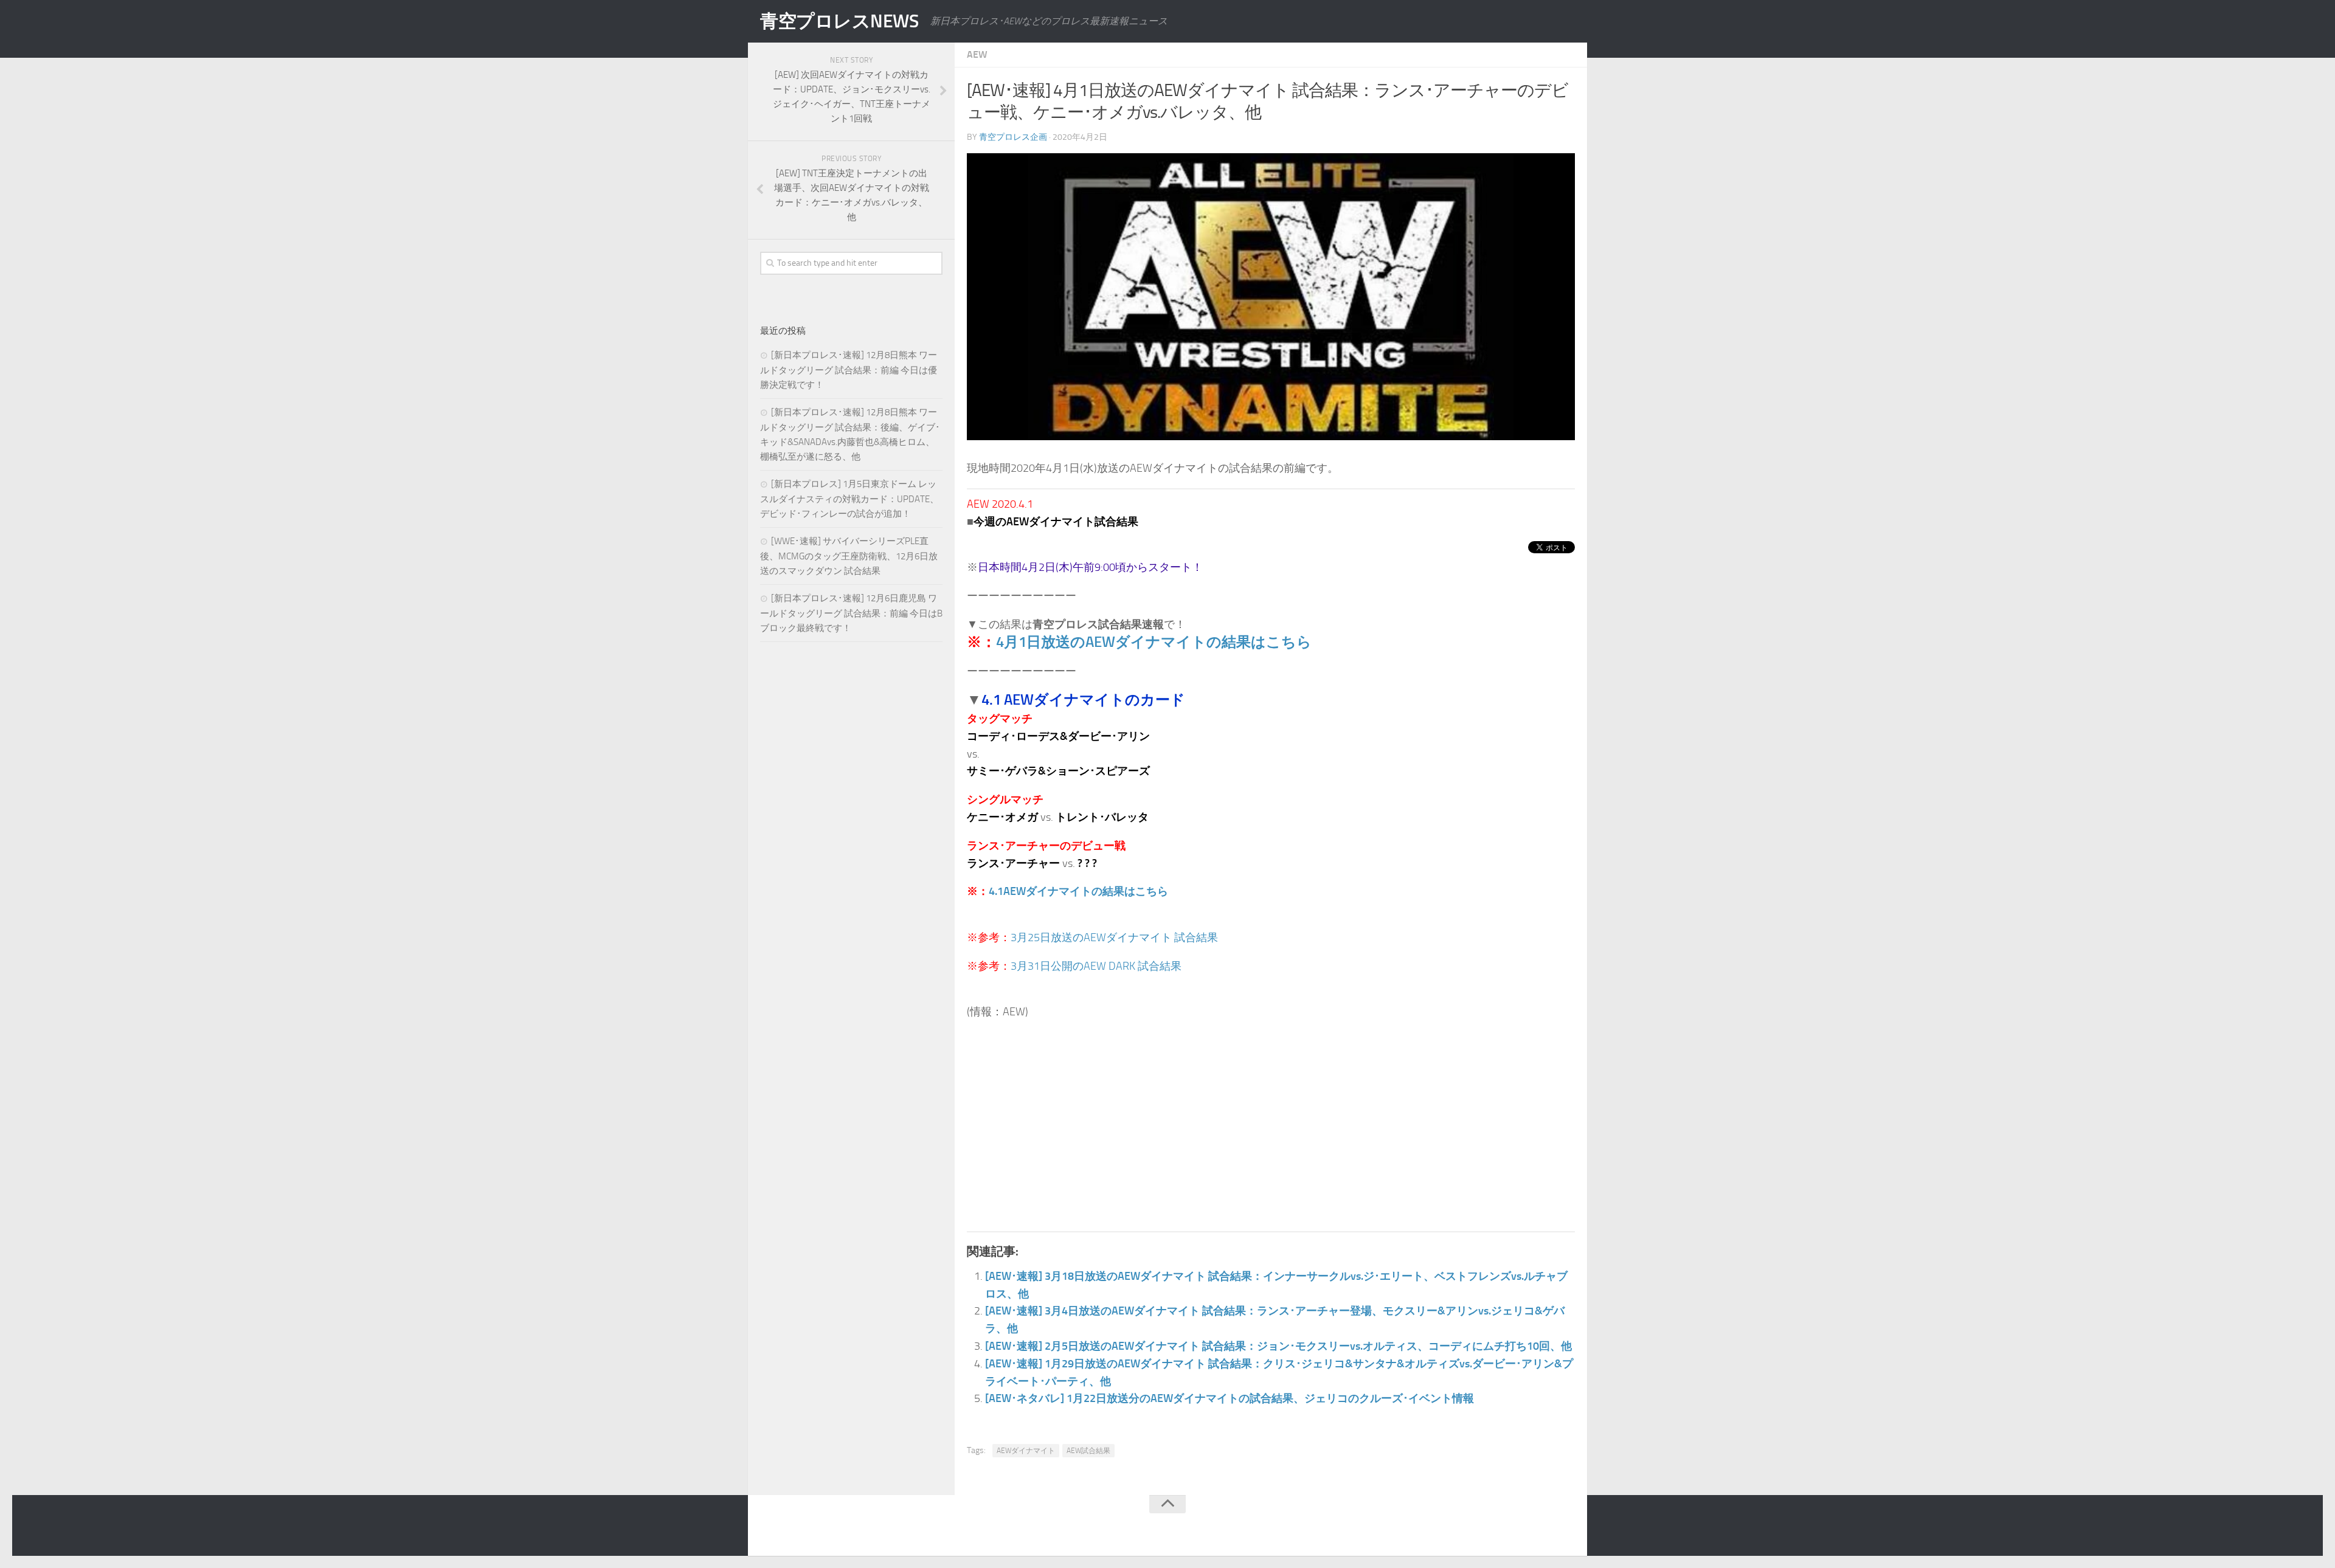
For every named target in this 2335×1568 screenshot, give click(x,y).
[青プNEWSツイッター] (1542, 1528)
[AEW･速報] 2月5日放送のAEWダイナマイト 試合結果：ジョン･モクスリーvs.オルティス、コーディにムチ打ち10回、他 (1278, 1346)
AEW (977, 54)
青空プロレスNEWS (839, 21)
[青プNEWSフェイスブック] (1566, 1528)
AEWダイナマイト (1026, 1451)
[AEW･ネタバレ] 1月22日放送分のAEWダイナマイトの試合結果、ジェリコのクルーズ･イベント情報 (1230, 1398)
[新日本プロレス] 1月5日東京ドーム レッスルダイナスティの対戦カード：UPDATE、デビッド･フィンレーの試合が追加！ (849, 499)
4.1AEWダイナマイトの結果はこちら (1078, 891)
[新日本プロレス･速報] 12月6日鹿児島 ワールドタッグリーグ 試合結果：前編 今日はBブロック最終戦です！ (851, 613)
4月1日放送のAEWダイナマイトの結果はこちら (1154, 642)
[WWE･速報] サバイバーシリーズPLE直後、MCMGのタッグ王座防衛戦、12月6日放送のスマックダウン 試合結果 (849, 556)
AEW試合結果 (1088, 1451)
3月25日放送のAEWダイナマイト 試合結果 (1114, 938)
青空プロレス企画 (1013, 137)
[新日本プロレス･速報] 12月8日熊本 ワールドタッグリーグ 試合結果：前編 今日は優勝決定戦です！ (849, 370)
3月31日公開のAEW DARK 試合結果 (1096, 966)
